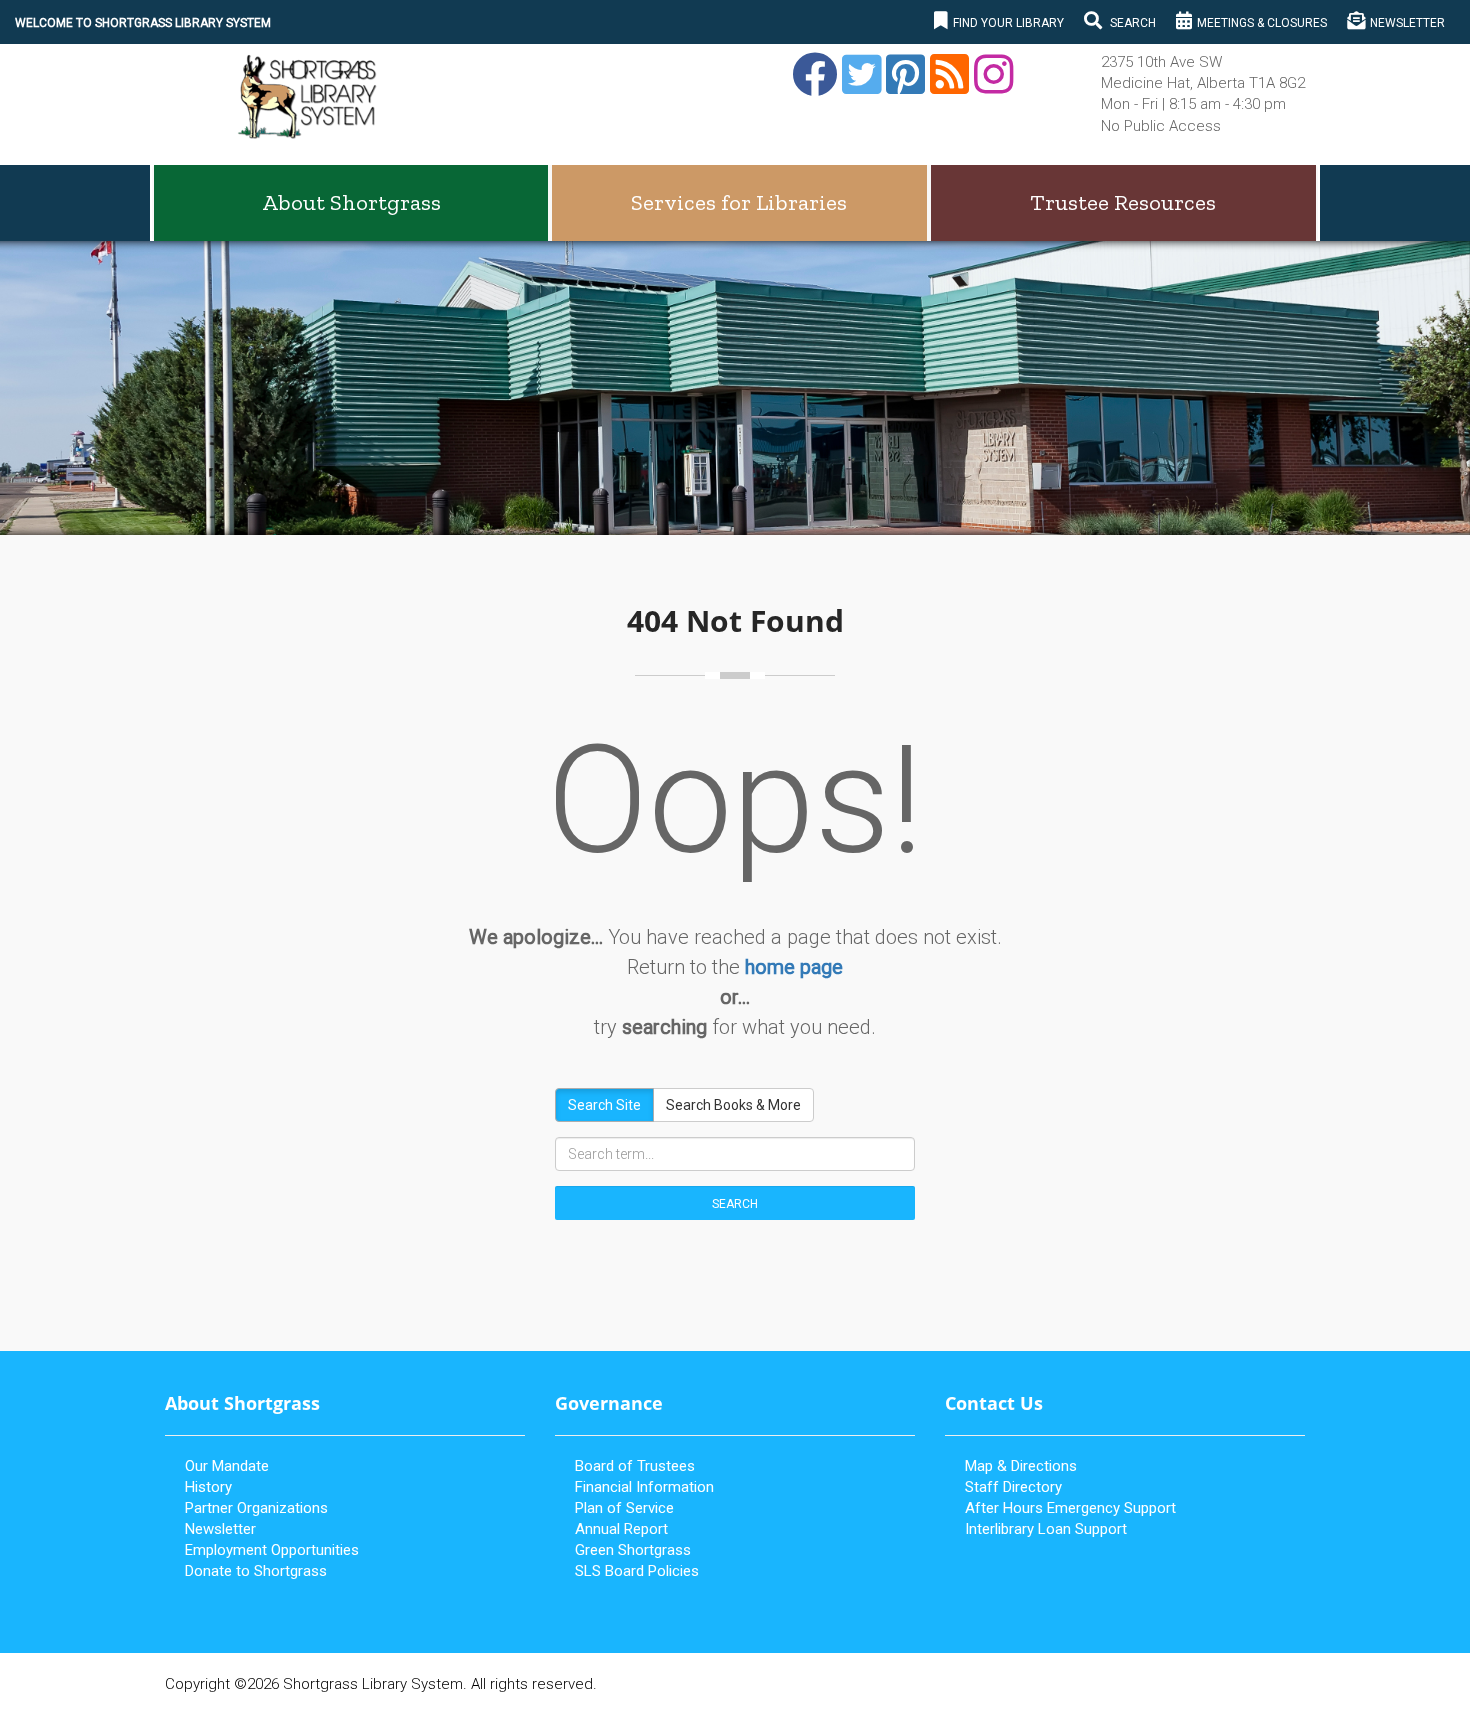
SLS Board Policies (637, 1571)
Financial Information (644, 1487)
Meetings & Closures (1262, 23)
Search (1131, 23)
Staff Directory (1013, 1487)
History (208, 1487)
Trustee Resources (1123, 202)
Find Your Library (1008, 23)
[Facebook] (812, 86)
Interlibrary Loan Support (1046, 1529)
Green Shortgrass (633, 1550)
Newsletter (1407, 23)
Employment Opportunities (272, 1550)
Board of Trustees (635, 1466)
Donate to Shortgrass (256, 1571)
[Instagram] (991, 86)
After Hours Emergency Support (1070, 1508)
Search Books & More (733, 1105)
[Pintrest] (903, 86)
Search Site (604, 1105)
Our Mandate (227, 1466)
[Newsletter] (947, 86)
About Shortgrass (351, 202)
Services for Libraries (739, 202)
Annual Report (621, 1529)
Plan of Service (624, 1508)
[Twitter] (859, 86)
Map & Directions (1021, 1466)
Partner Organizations (256, 1508)
